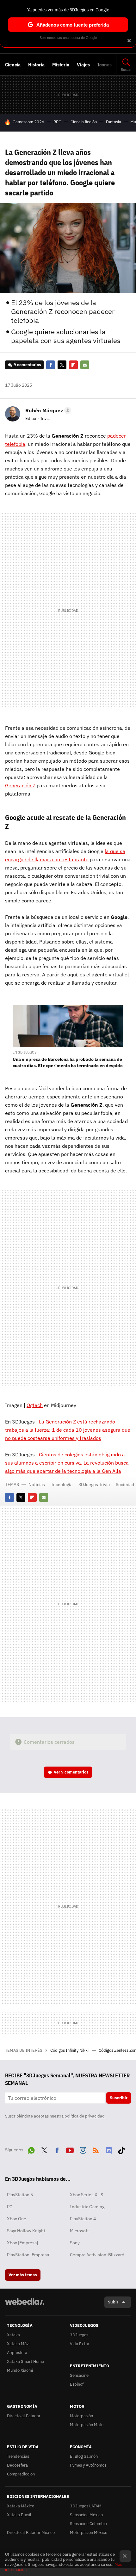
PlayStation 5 (20, 2195)
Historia (36, 65)
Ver (71, 1772)
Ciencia (13, 65)
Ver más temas (23, 2275)
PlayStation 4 (83, 2219)
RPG (57, 122)
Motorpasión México (89, 2533)
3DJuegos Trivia (94, 1485)
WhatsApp (31, 2149)
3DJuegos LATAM (86, 2506)
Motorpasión (81, 2416)
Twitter (62, 365)
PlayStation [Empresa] (29, 2255)
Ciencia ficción (84, 122)
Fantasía (114, 122)
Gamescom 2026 (28, 122)
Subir (113, 2302)
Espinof (77, 2384)
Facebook (51, 365)
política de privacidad (85, 2116)
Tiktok (121, 2149)
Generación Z (20, 785)
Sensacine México (86, 2515)
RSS (96, 2149)
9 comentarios (27, 365)
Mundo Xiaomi (20, 2370)
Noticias (37, 1485)
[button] (47, 410)
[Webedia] (25, 2306)
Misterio (61, 65)
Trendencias (18, 2456)
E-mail (85, 365)
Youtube (70, 2149)
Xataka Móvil (19, 2344)
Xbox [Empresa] (22, 2243)
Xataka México (21, 2506)
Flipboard (73, 365)
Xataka (13, 2335)
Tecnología (62, 1485)
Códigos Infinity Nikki (70, 2050)
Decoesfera (17, 2465)
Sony (75, 2243)
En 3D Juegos (25, 1052)
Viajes (83, 65)
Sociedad (125, 1485)
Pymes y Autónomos (88, 2465)
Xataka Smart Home (25, 2361)
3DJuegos (79, 2335)
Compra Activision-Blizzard (97, 2255)
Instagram (83, 2149)
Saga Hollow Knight (26, 2231)
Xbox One (17, 2219)
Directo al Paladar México (31, 2533)
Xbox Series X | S (87, 2195)
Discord (109, 2149)
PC (10, 2207)
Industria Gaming (87, 2207)
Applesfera (17, 2353)
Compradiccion (21, 2474)
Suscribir (119, 2098)
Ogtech (35, 1405)
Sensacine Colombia (88, 2524)
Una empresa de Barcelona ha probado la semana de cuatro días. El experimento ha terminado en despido (68, 1062)
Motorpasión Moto (87, 2425)
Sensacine (79, 2375)
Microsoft (79, 2231)
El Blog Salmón (84, 2456)
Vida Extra (80, 2344)
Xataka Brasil (19, 2515)
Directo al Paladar (24, 2416)
